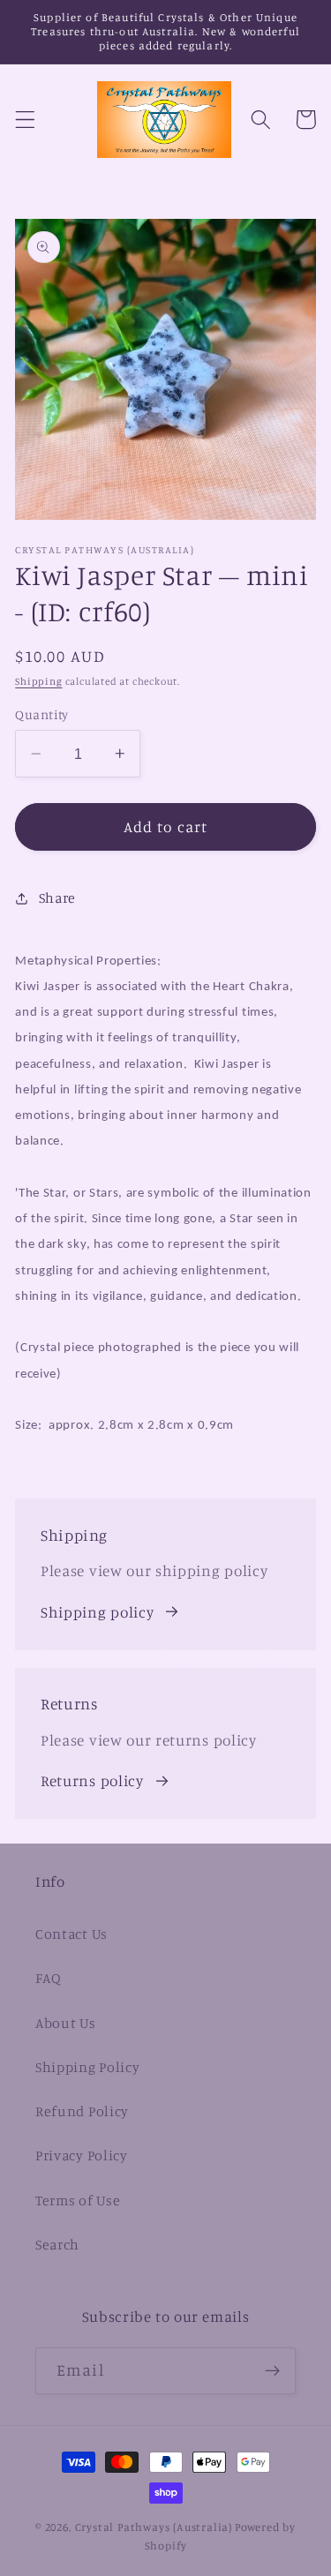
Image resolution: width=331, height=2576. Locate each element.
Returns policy (92, 1780)
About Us (66, 2023)
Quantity (42, 714)
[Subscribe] (272, 2371)
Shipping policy (97, 1612)
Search (57, 2244)
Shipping (38, 681)
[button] (25, 120)
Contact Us (71, 1934)
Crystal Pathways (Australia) (154, 2527)
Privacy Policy (82, 2155)
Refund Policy (82, 2111)
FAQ (49, 1978)
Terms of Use (78, 2200)
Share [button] (57, 897)
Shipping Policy (87, 2067)
